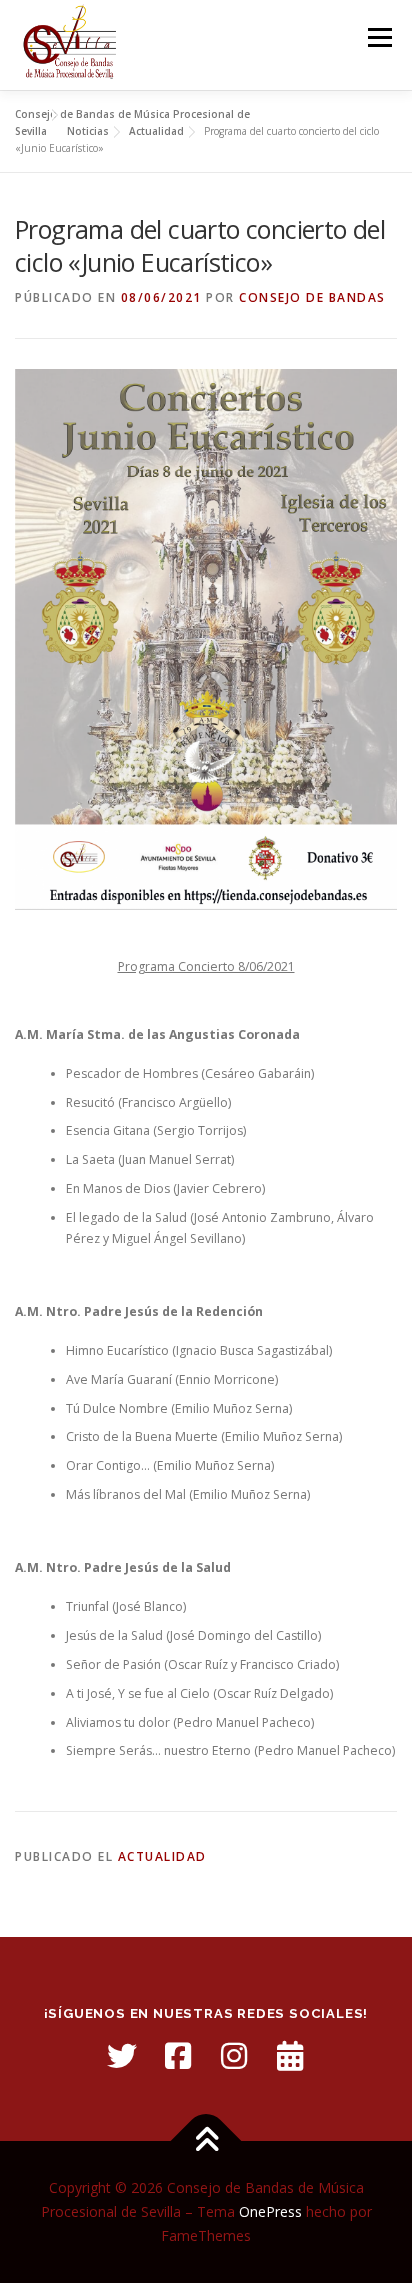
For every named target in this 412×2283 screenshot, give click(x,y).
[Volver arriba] (206, 2141)
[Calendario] (290, 2056)
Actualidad (162, 1856)
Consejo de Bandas (312, 297)
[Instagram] (234, 2056)
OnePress (270, 2211)
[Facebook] (178, 2056)
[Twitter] (122, 2056)
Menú (378, 37)
